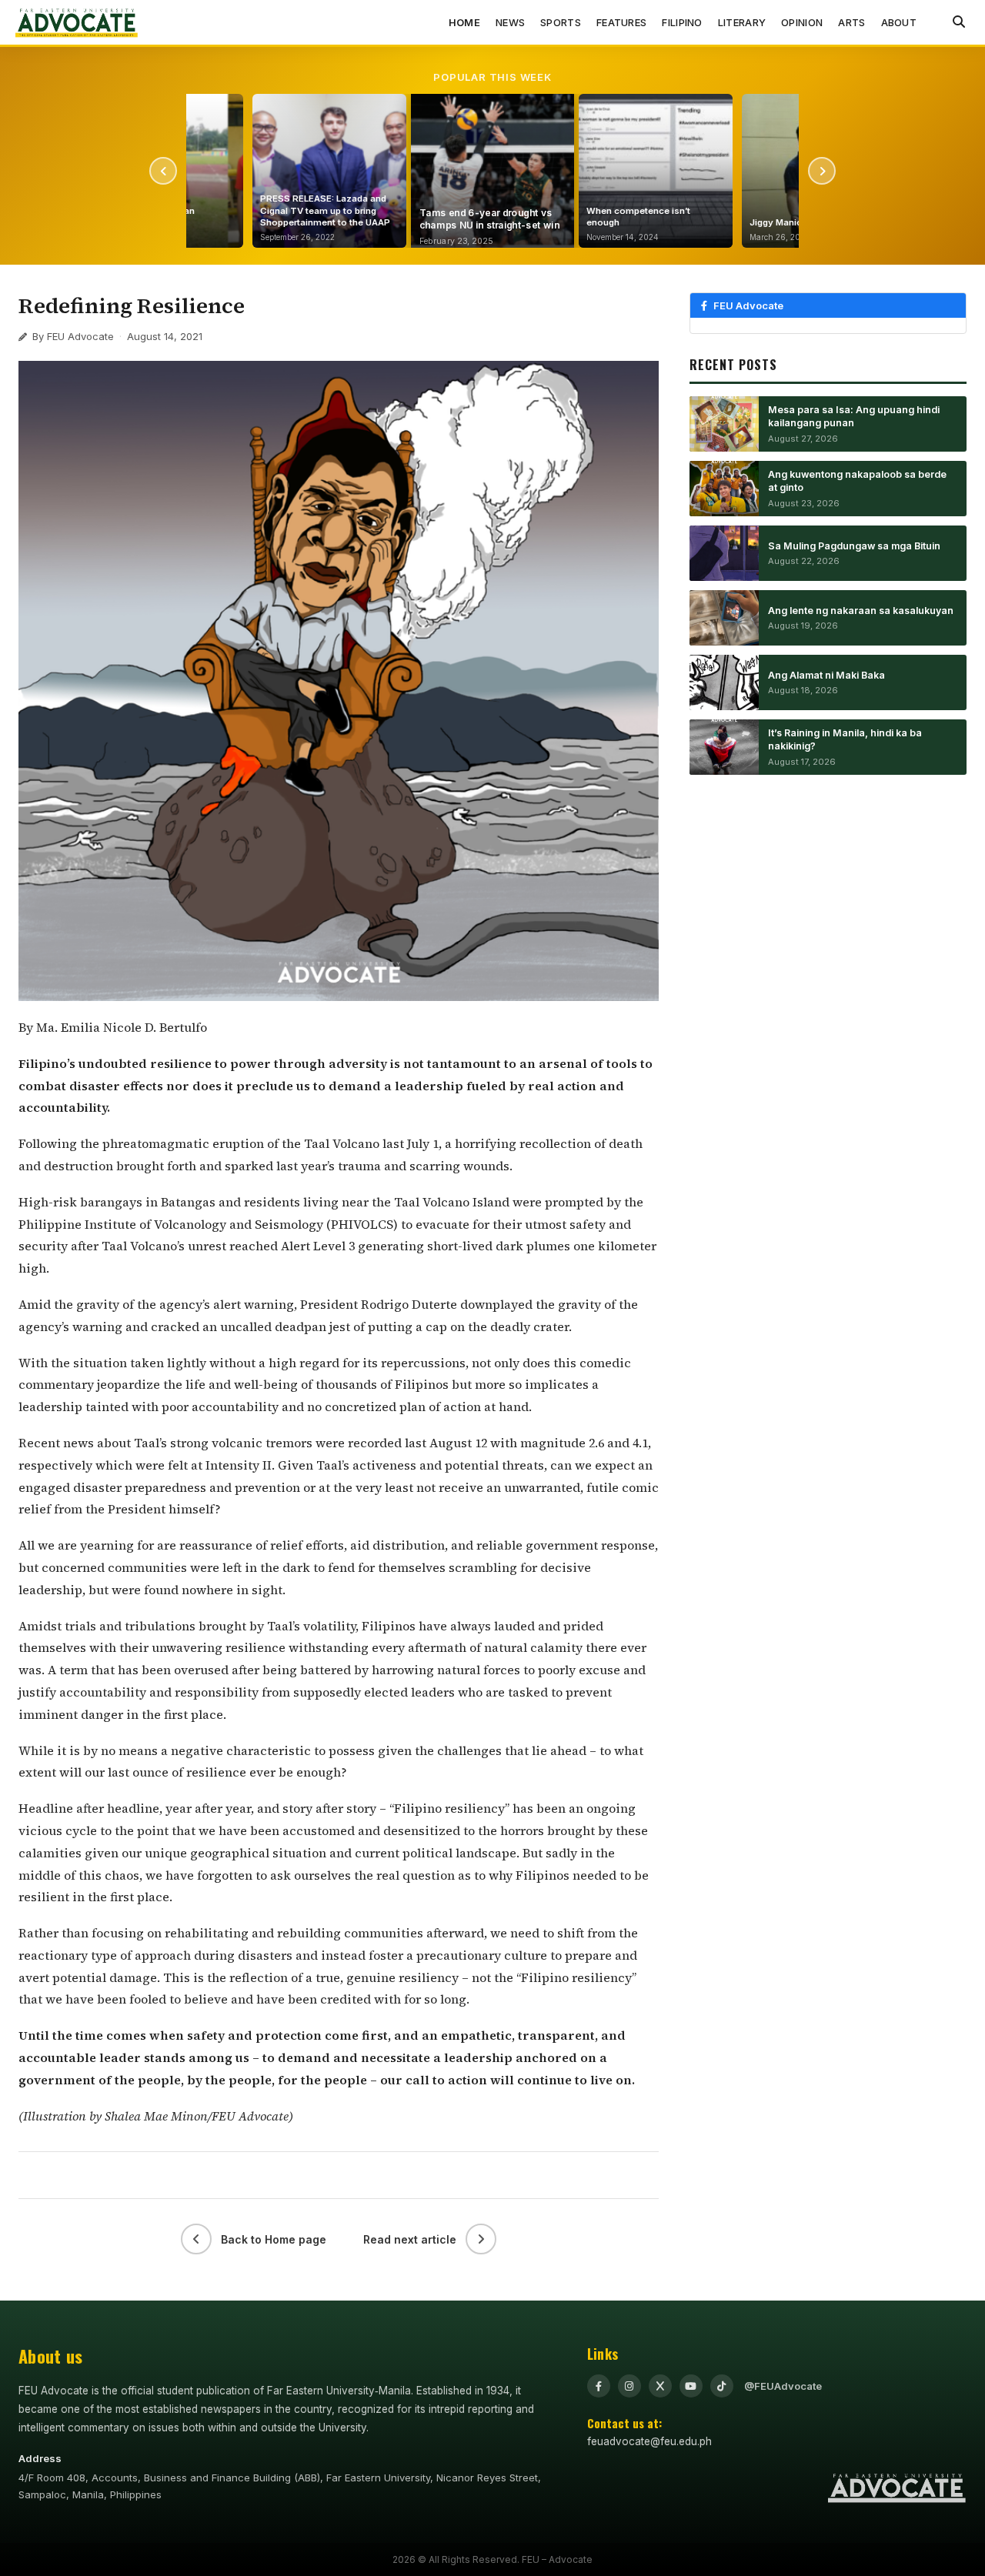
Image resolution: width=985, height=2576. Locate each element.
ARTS (851, 22)
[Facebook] (599, 2386)
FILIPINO (682, 22)
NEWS (510, 22)
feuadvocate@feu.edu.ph (649, 2441)
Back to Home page (274, 2239)
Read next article (410, 2239)
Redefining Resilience (132, 305)
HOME (464, 22)
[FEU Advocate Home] (77, 22)
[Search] (959, 22)
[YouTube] (691, 2386)
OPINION (802, 22)
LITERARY (742, 22)
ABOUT (899, 22)
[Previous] (163, 171)
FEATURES (621, 22)
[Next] (822, 171)
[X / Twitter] (660, 2386)
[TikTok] (722, 2386)
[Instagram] (629, 2386)
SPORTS (561, 22)
